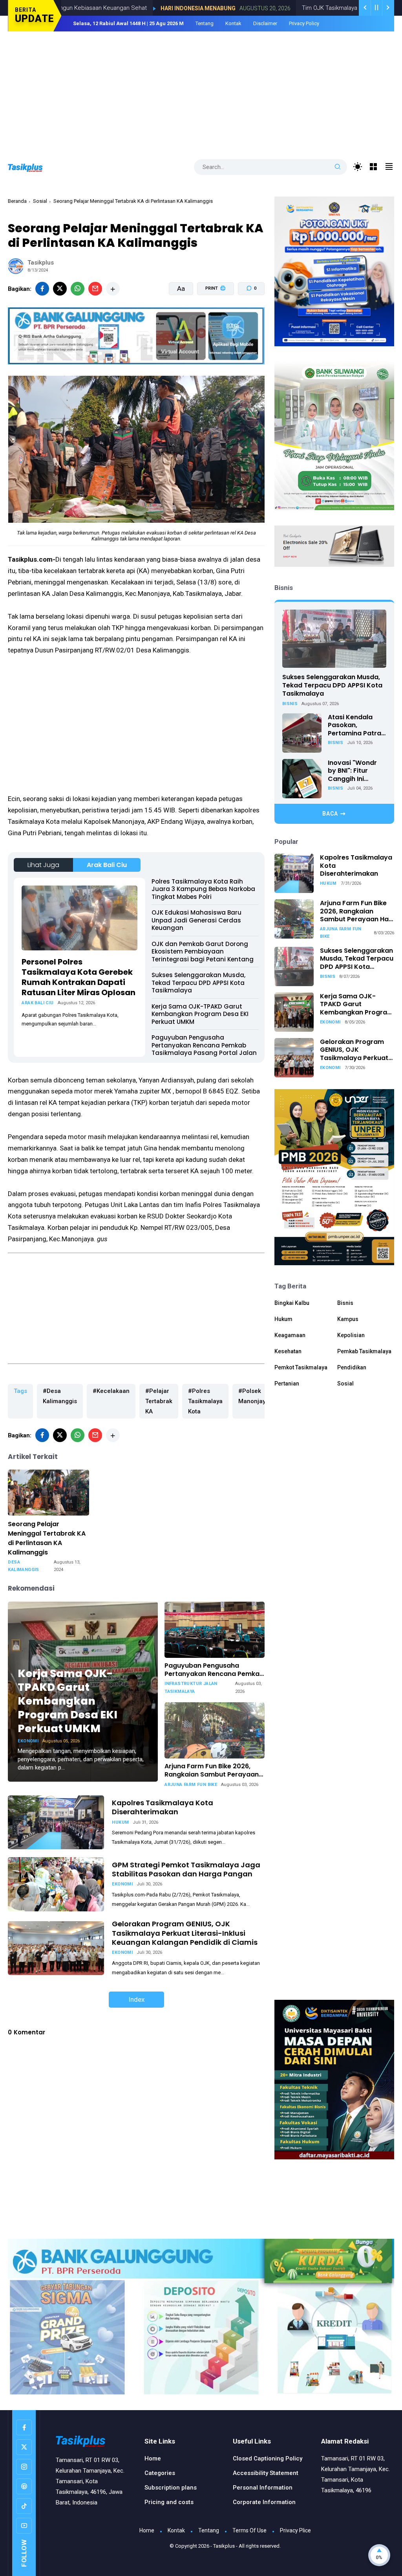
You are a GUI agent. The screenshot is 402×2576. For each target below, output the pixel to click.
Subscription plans (171, 2488)
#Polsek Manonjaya (254, 1396)
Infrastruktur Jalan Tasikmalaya (191, 1688)
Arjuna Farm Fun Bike (191, 1785)
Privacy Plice (295, 2530)
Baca (330, 814)
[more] (113, 289)
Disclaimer (265, 23)
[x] (60, 289)
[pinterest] (24, 2486)
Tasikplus (224, 2546)
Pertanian (287, 1384)
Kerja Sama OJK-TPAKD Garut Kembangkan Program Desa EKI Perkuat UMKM (200, 1014)
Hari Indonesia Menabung (127, 8)
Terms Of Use (249, 2530)
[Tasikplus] (33, 167)
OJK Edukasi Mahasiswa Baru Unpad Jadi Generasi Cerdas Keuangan (196, 920)
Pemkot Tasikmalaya (301, 1367)
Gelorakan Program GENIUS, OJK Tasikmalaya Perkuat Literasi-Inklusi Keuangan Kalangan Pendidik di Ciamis (185, 1933)
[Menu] (374, 167)
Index (136, 1999)
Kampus (348, 1319)
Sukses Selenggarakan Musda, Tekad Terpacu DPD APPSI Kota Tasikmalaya (198, 983)
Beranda (17, 201)
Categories (160, 2473)
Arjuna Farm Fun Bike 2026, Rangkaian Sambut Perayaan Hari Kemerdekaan (212, 1771)
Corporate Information (264, 2502)
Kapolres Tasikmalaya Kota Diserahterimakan (163, 1807)
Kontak (233, 23)
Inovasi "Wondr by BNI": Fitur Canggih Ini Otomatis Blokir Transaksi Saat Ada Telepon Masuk (353, 771)
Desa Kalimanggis (23, 1566)
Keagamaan (290, 1335)
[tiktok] (24, 2506)
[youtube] (24, 2526)
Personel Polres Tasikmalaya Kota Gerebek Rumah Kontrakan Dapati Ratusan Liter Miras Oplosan (79, 977)
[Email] (95, 289)
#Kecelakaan (111, 1391)
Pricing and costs (169, 2502)
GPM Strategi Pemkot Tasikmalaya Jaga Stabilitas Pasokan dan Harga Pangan (186, 1869)
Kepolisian (351, 1335)
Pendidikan (352, 1367)
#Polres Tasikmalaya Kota (205, 1401)
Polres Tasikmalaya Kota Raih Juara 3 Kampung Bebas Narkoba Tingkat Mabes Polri (203, 889)
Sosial (40, 201)
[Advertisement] (201, 90)
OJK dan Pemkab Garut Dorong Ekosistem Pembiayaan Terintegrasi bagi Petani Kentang (203, 952)
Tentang (205, 23)
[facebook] (42, 289)
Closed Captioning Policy (268, 2458)
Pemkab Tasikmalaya (364, 1351)
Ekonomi (28, 1741)
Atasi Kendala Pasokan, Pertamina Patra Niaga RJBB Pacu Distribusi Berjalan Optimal (357, 726)
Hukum (120, 1822)
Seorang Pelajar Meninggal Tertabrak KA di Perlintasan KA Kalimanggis (47, 1538)
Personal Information (263, 2488)
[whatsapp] (78, 289)
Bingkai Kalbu (292, 1303)
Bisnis (290, 704)
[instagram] (24, 2467)
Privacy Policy (304, 23)
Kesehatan (288, 1351)
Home (153, 2458)
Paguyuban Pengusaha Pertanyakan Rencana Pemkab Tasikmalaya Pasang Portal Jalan (204, 1045)
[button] (211, 318)
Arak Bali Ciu (107, 865)
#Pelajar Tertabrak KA (159, 1401)
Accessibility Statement (266, 2473)
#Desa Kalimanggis (60, 1396)
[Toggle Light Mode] (358, 167)
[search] (338, 167)
